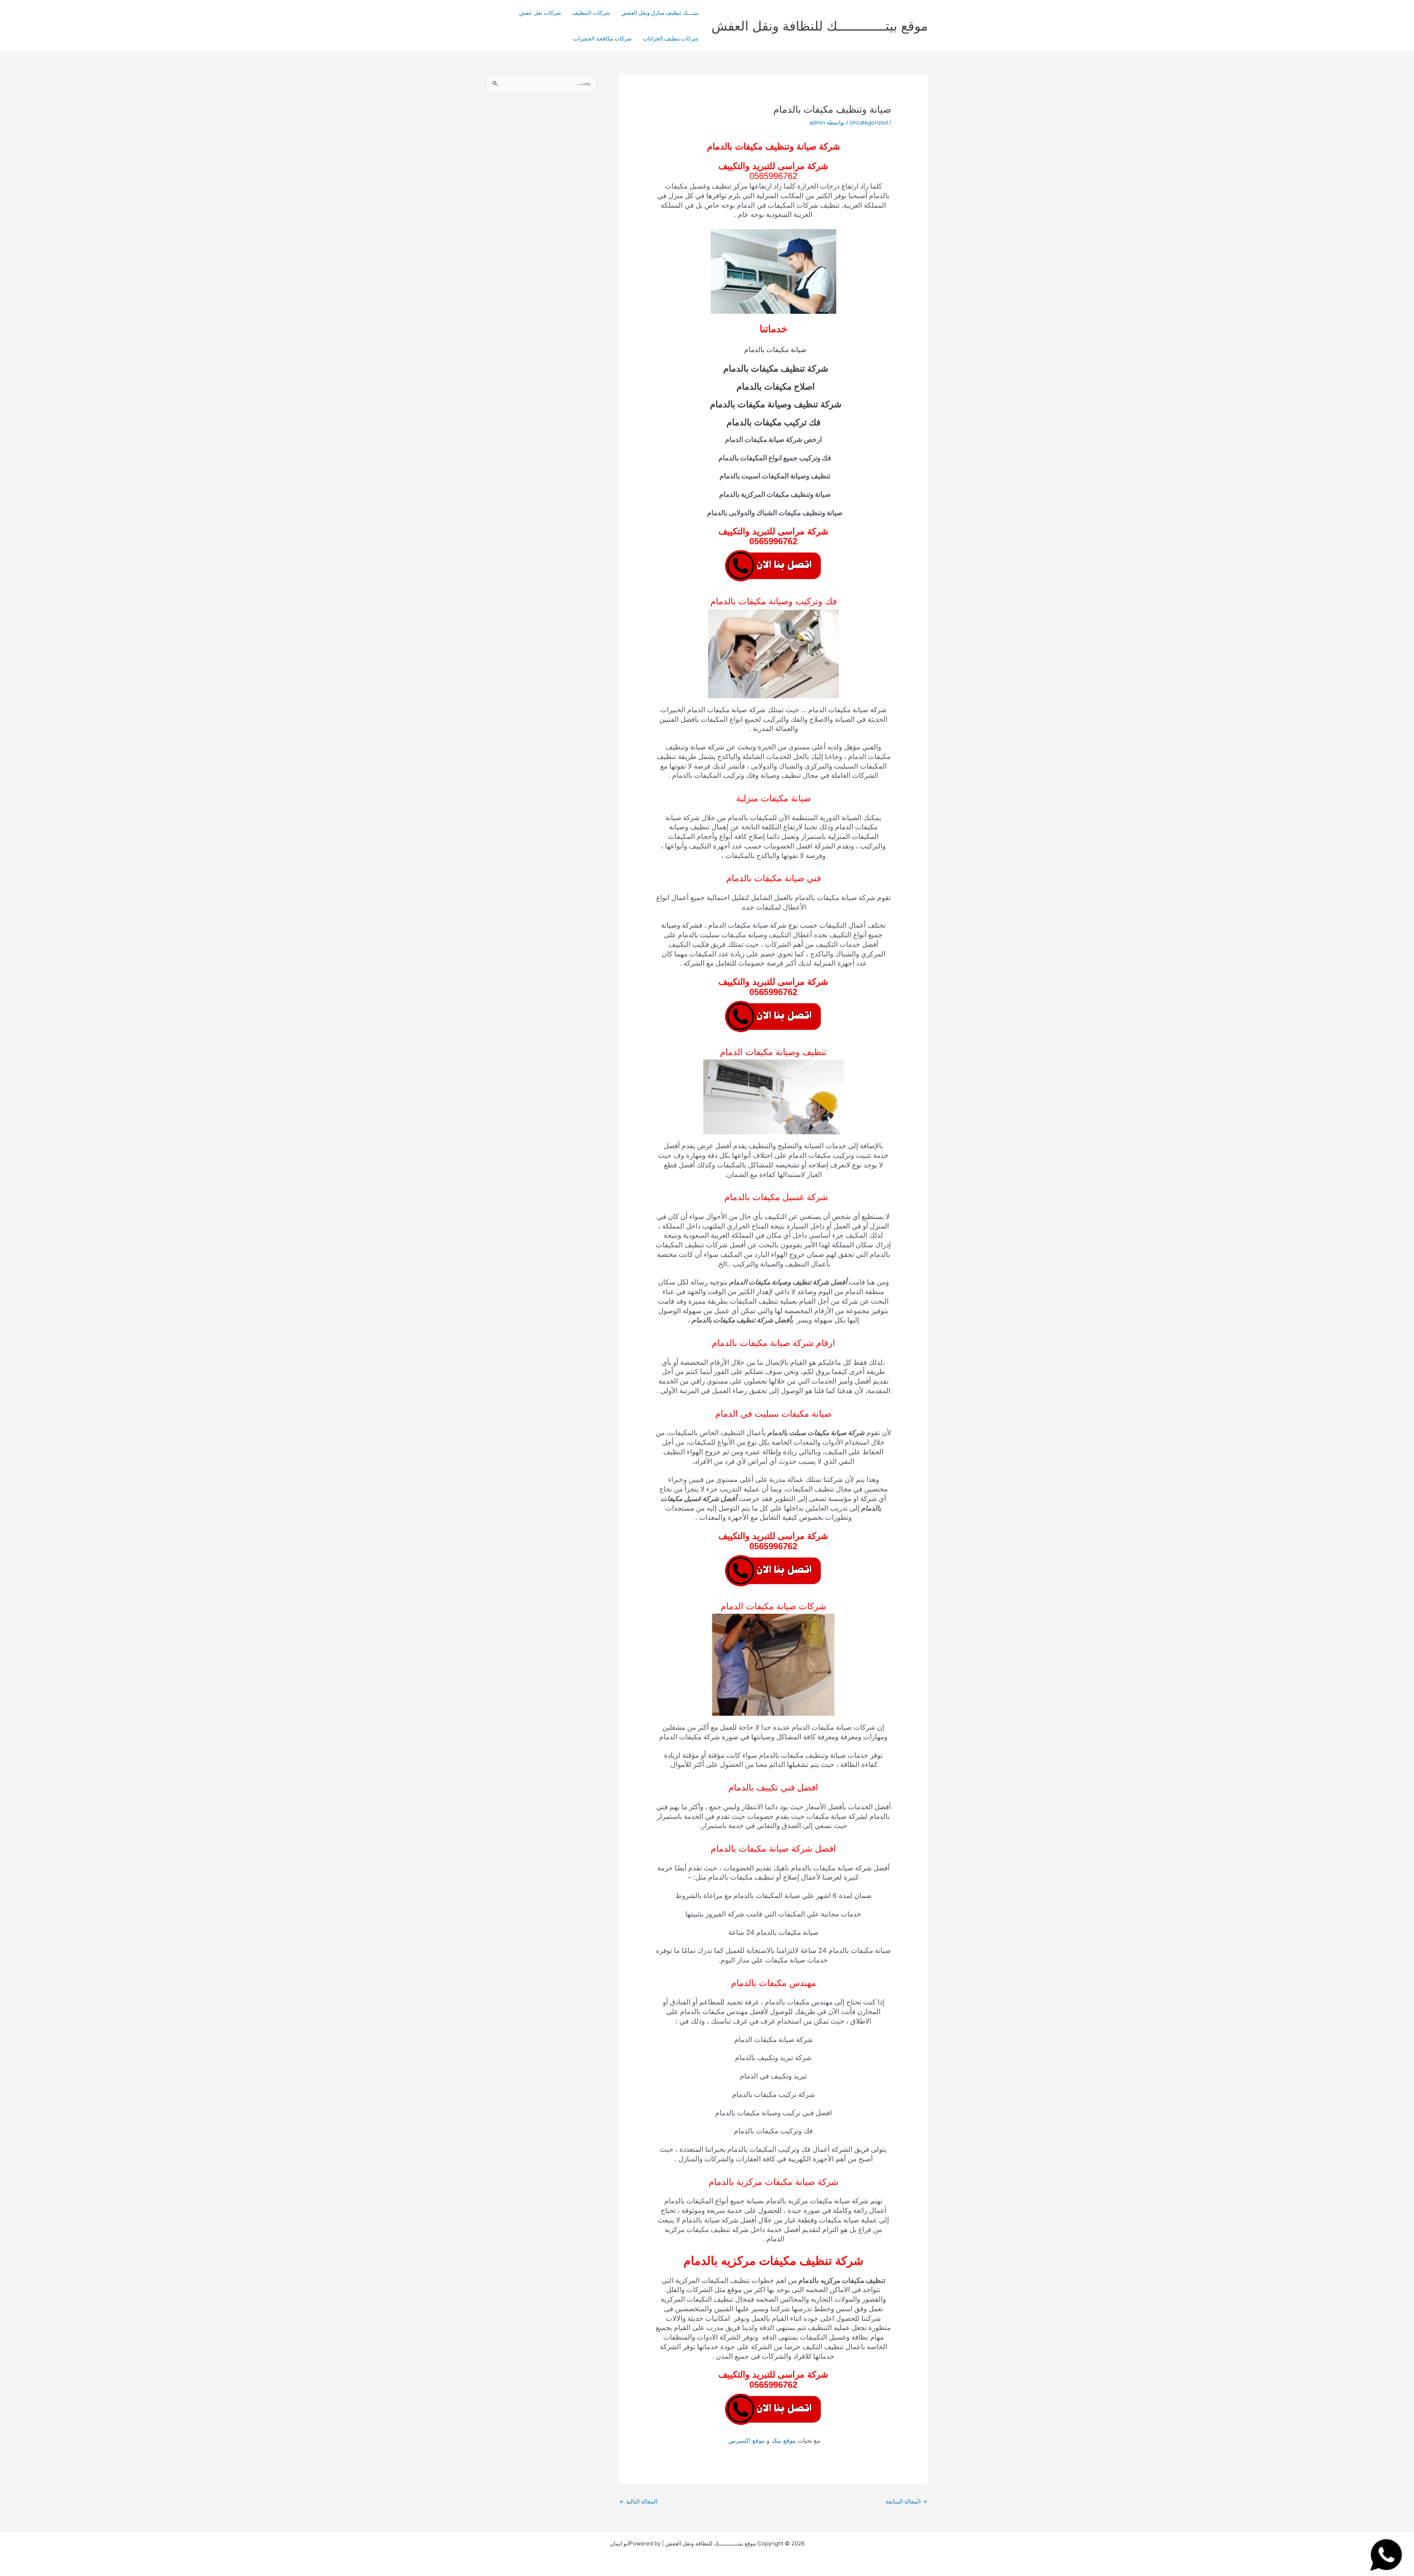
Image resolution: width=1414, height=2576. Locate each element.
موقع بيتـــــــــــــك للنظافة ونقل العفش (820, 26)
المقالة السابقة (906, 2501)
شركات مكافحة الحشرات (603, 38)
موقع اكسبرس (746, 2440)
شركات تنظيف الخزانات (671, 38)
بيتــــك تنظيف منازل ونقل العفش (660, 13)
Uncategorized (869, 122)
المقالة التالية (638, 2501)
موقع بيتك (784, 2440)
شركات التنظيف (591, 13)
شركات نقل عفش (540, 13)
